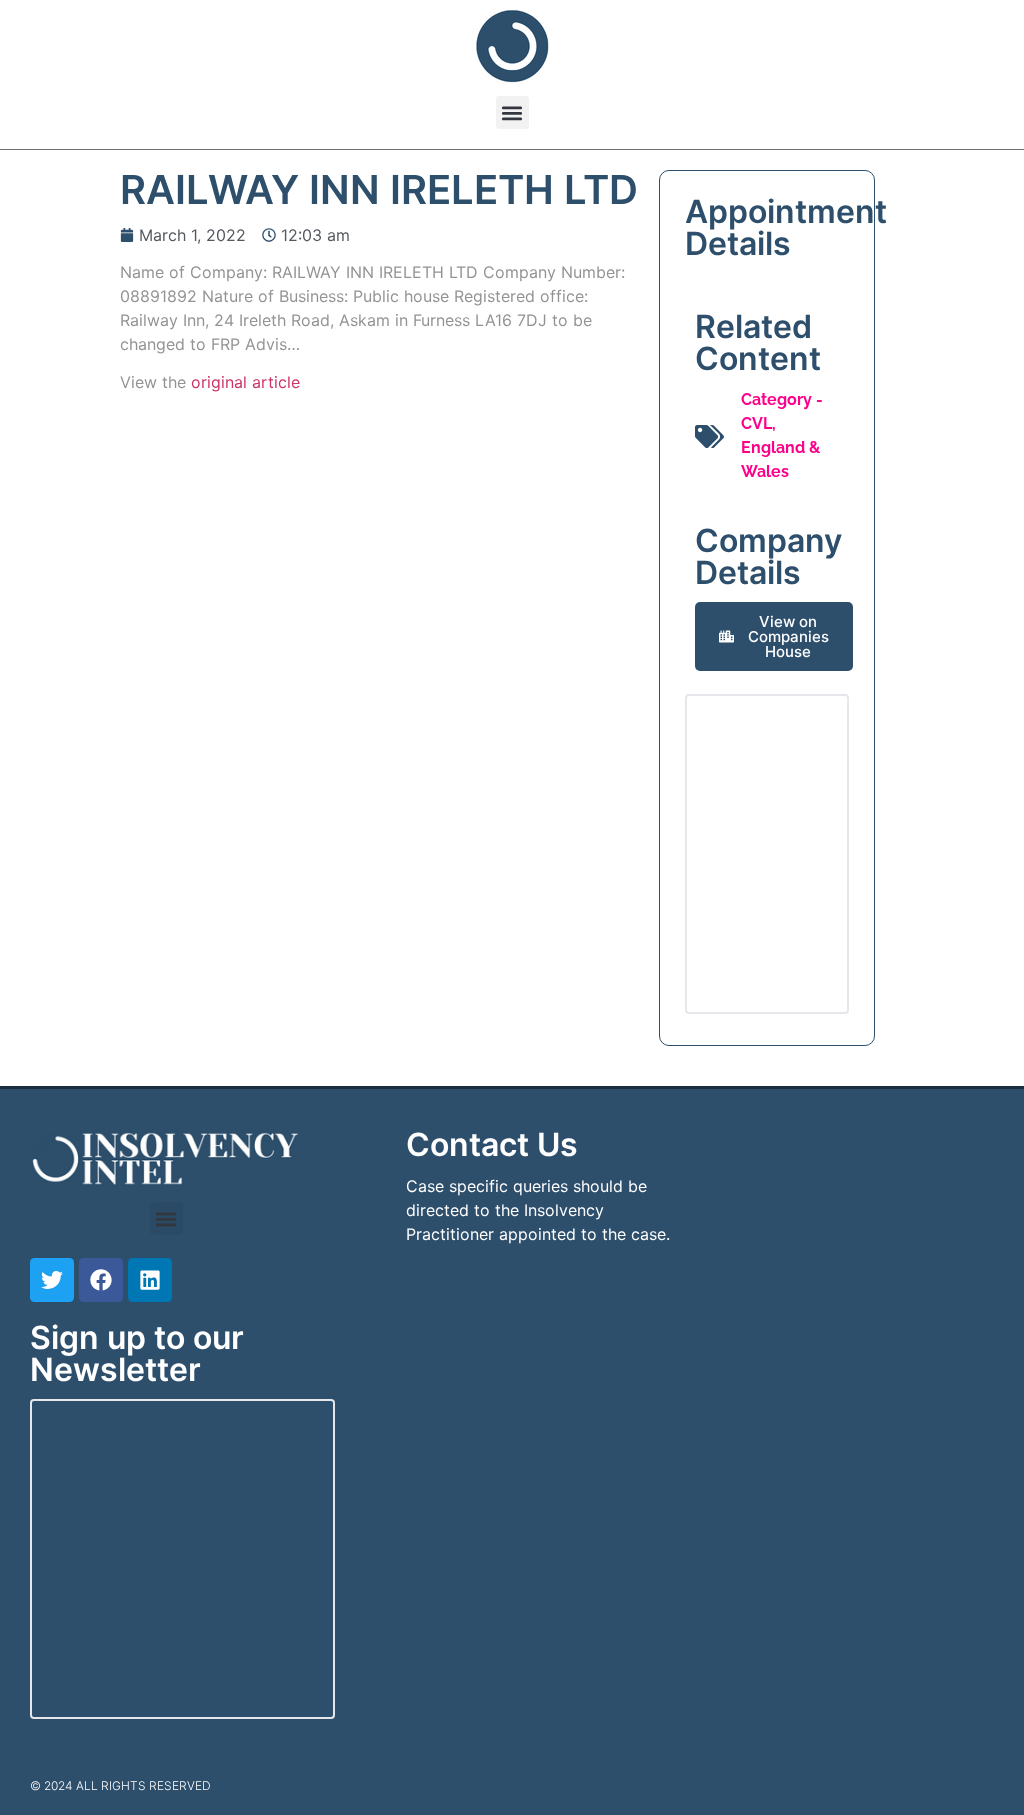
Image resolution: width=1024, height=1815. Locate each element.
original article (245, 382)
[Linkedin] (150, 1280)
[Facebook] (101, 1280)
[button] (512, 112)
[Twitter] (52, 1280)
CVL (756, 423)
